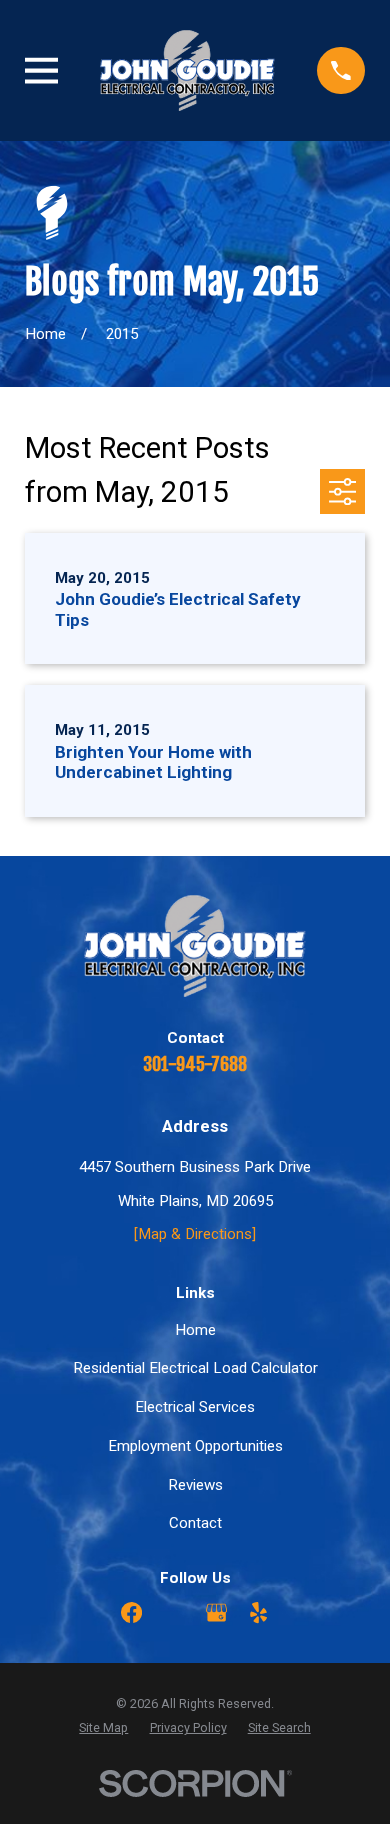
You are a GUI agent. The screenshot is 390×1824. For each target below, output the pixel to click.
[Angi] (173, 1612)
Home (195, 1330)
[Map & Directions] (195, 1234)
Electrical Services (195, 1407)
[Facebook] (131, 1612)
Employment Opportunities (195, 1446)
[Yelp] (258, 1612)
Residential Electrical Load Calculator (195, 1368)
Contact (195, 1523)
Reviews (195, 1485)
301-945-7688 (195, 1064)
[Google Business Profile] (216, 1612)
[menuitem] (103, 1728)
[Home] (187, 70)
